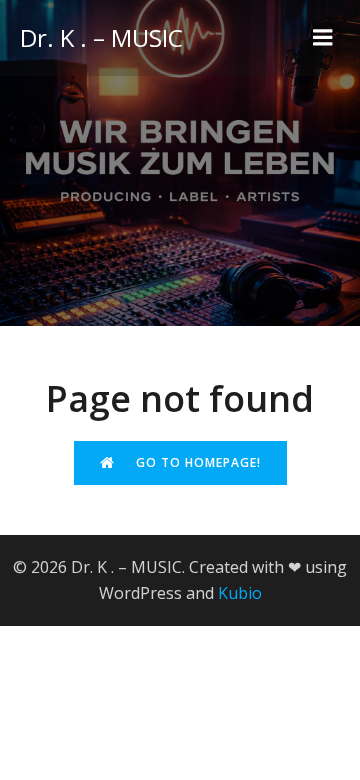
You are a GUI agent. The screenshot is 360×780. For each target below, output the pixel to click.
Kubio (240, 593)
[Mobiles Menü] (323, 38)
